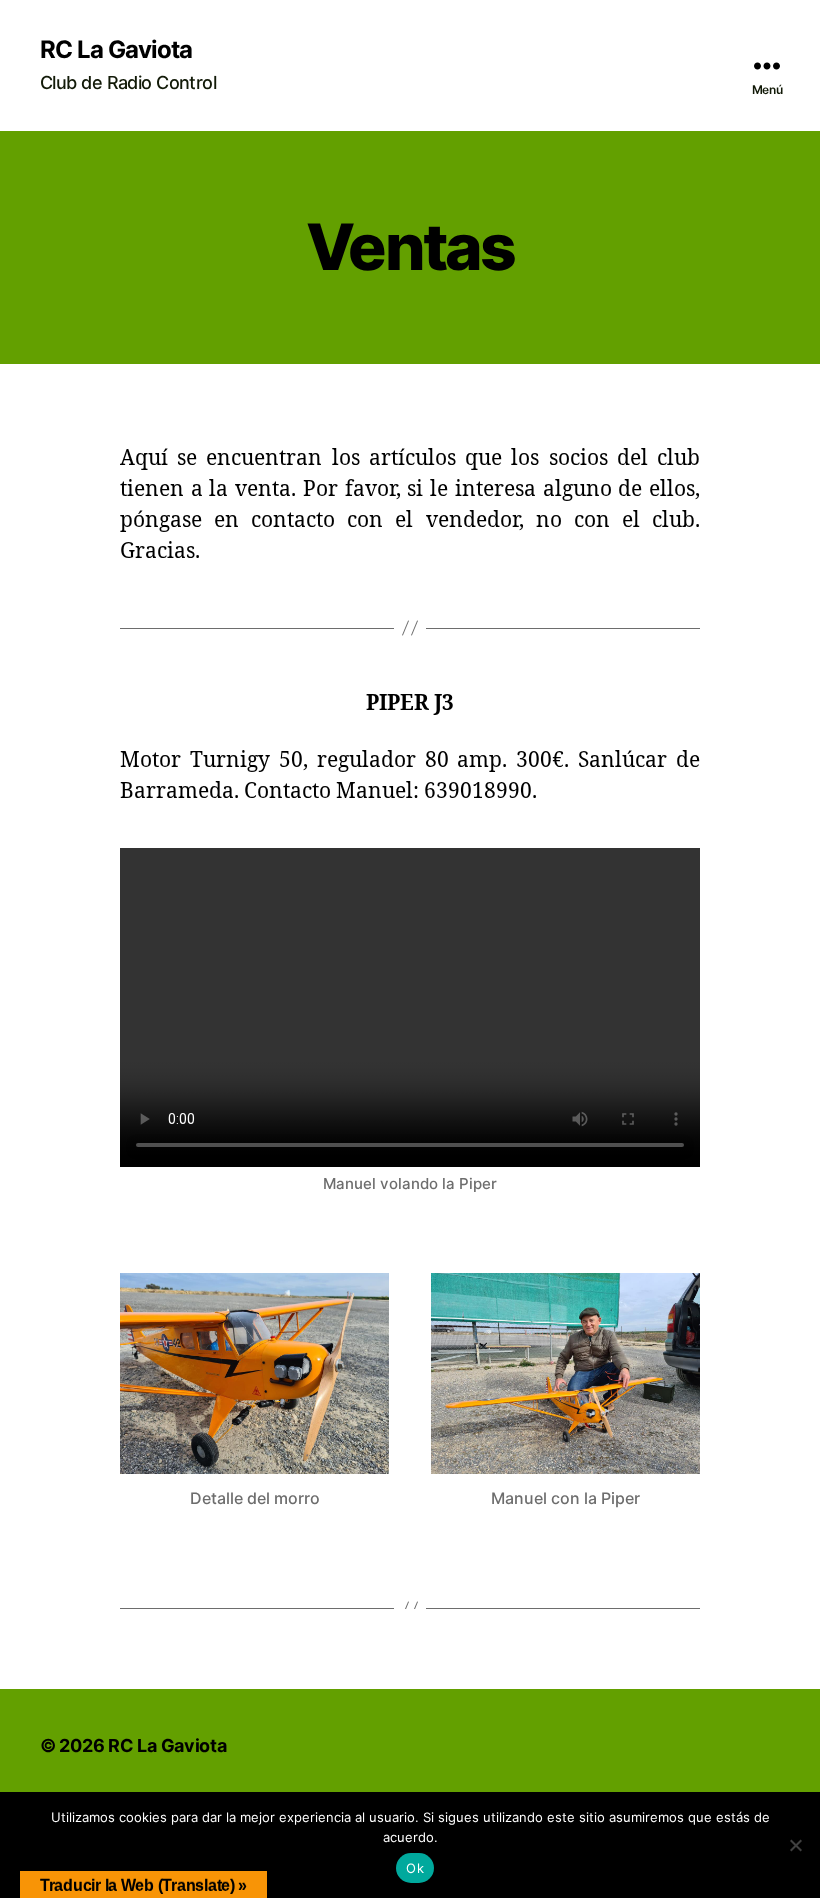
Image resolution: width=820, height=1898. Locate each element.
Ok (415, 1868)
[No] (795, 1845)
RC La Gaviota (116, 50)
